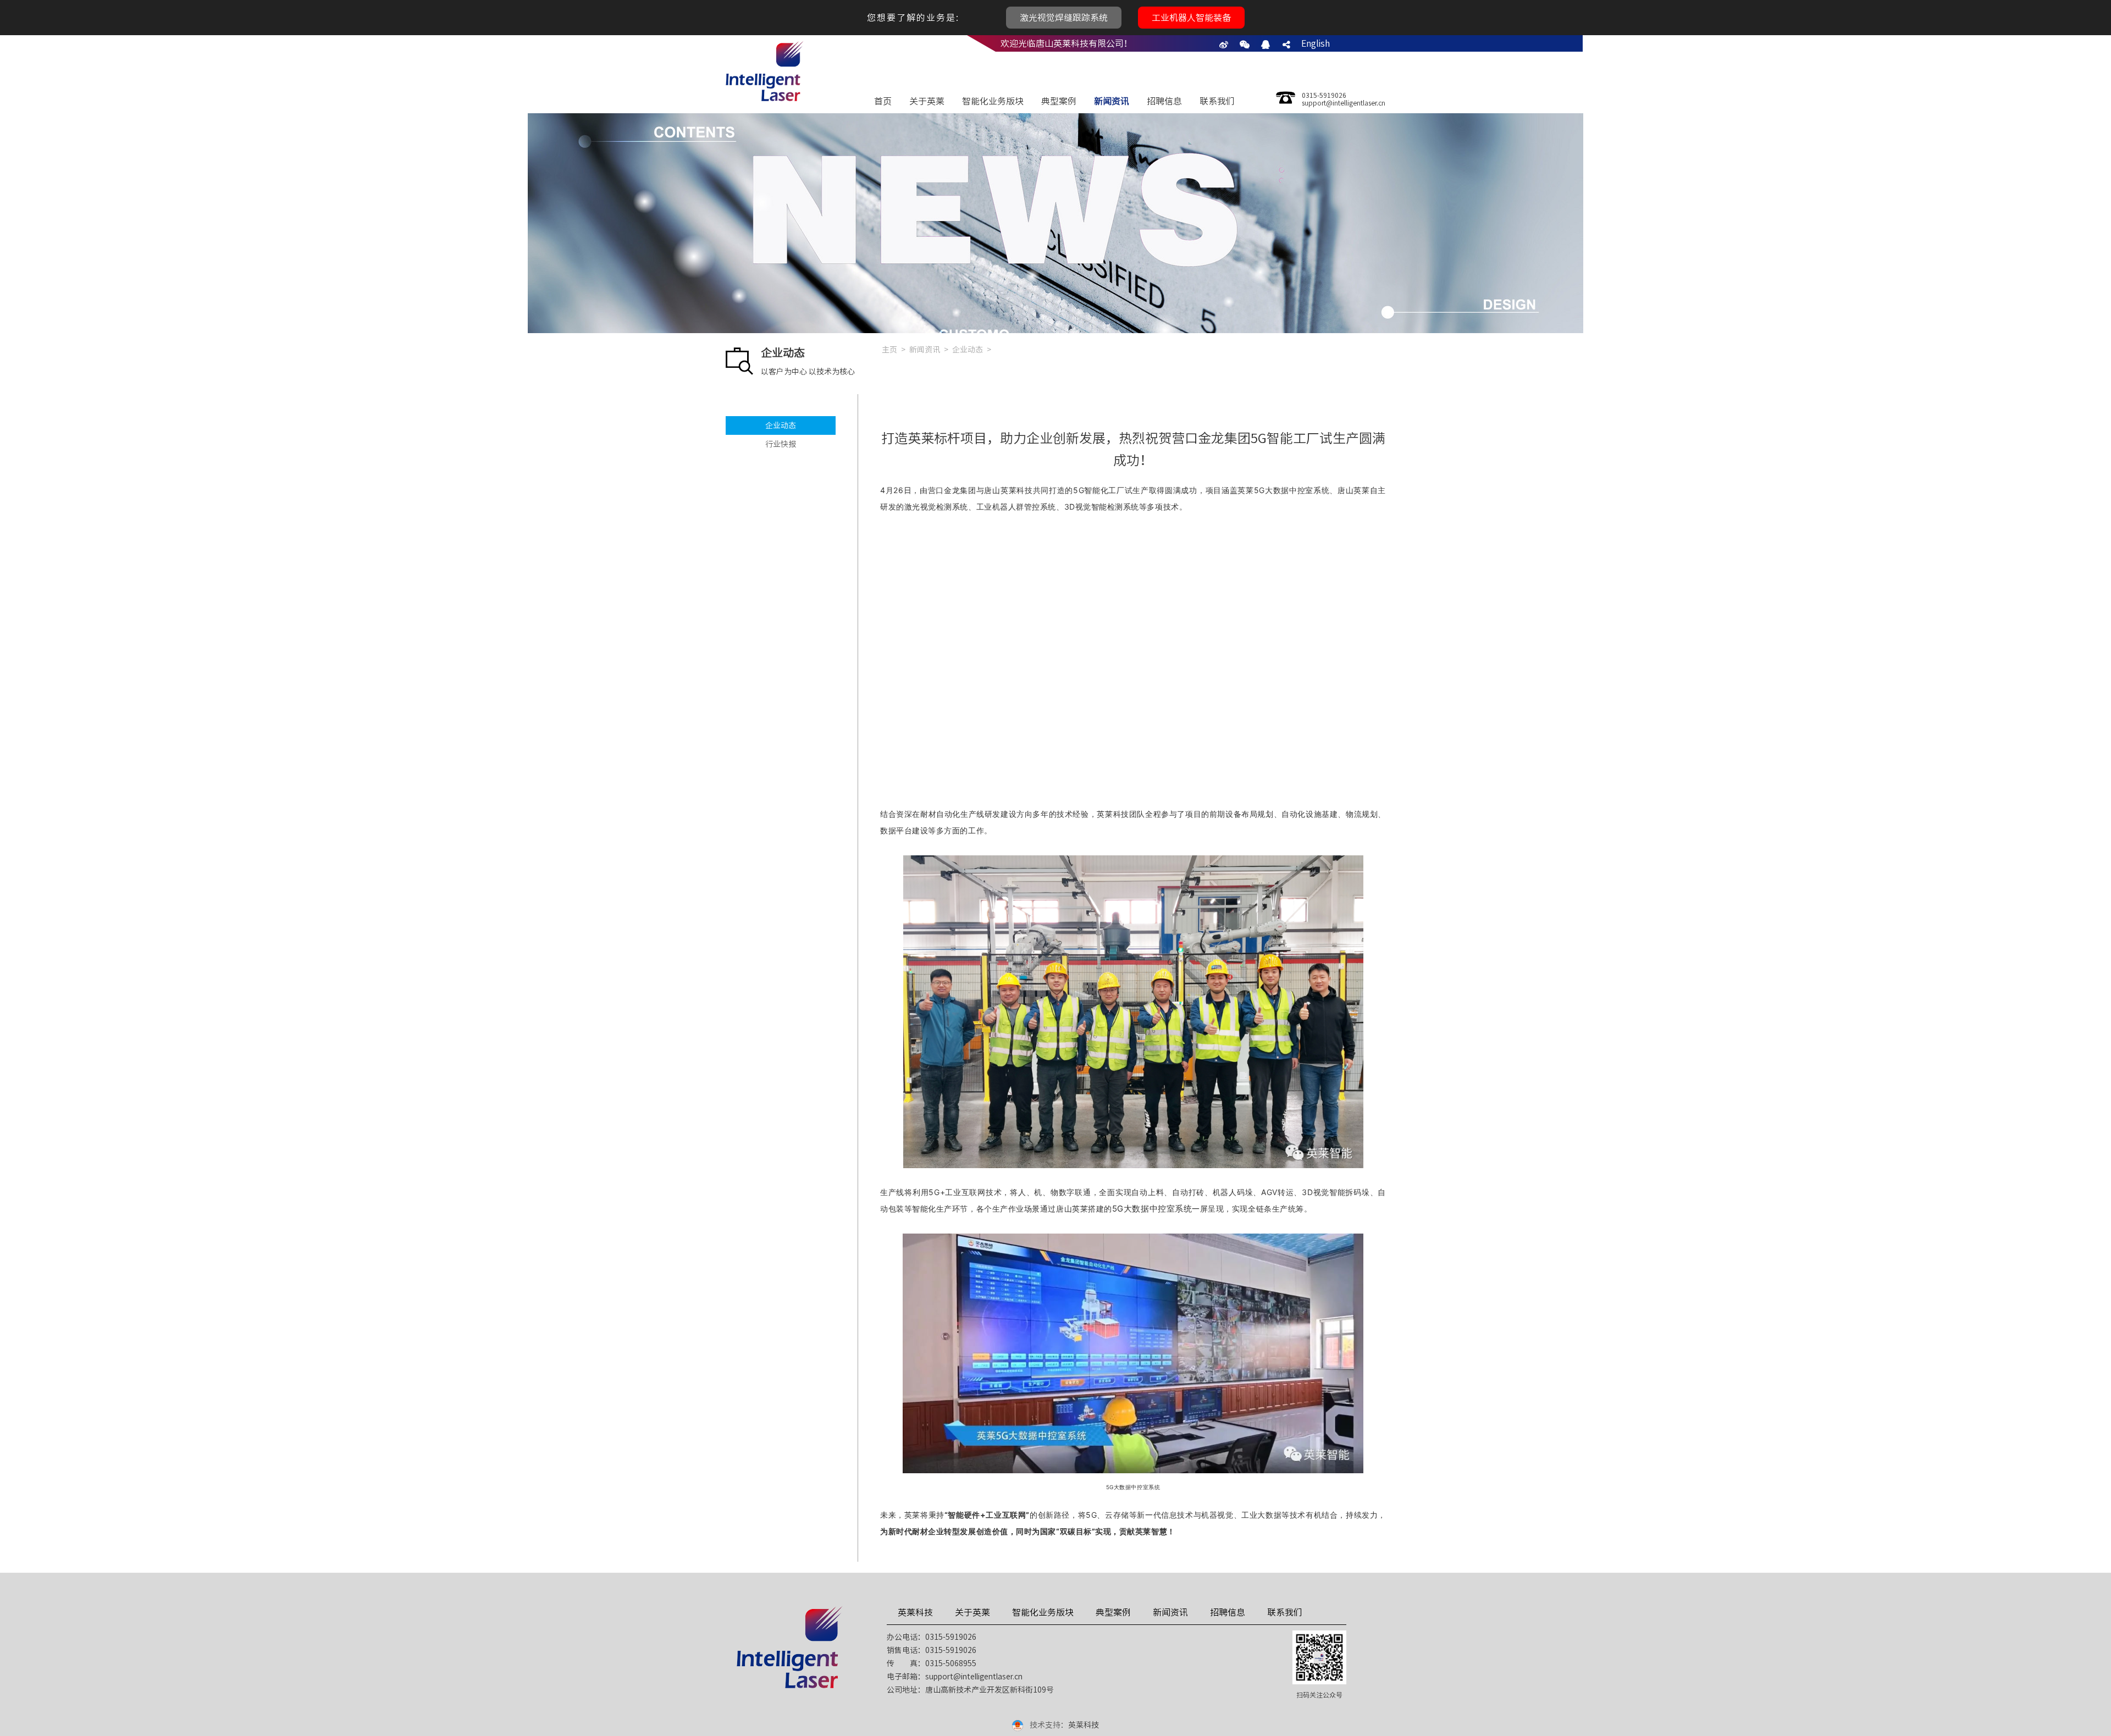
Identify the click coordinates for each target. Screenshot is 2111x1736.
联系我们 (1217, 101)
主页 (889, 350)
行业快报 (781, 444)
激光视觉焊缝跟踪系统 (1064, 18)
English (1316, 43)
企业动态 (781, 425)
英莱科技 (915, 1612)
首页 (883, 101)
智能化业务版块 (993, 101)
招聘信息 (1164, 101)
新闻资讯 (1112, 101)
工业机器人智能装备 (1191, 18)
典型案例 (1059, 101)
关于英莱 (927, 101)
